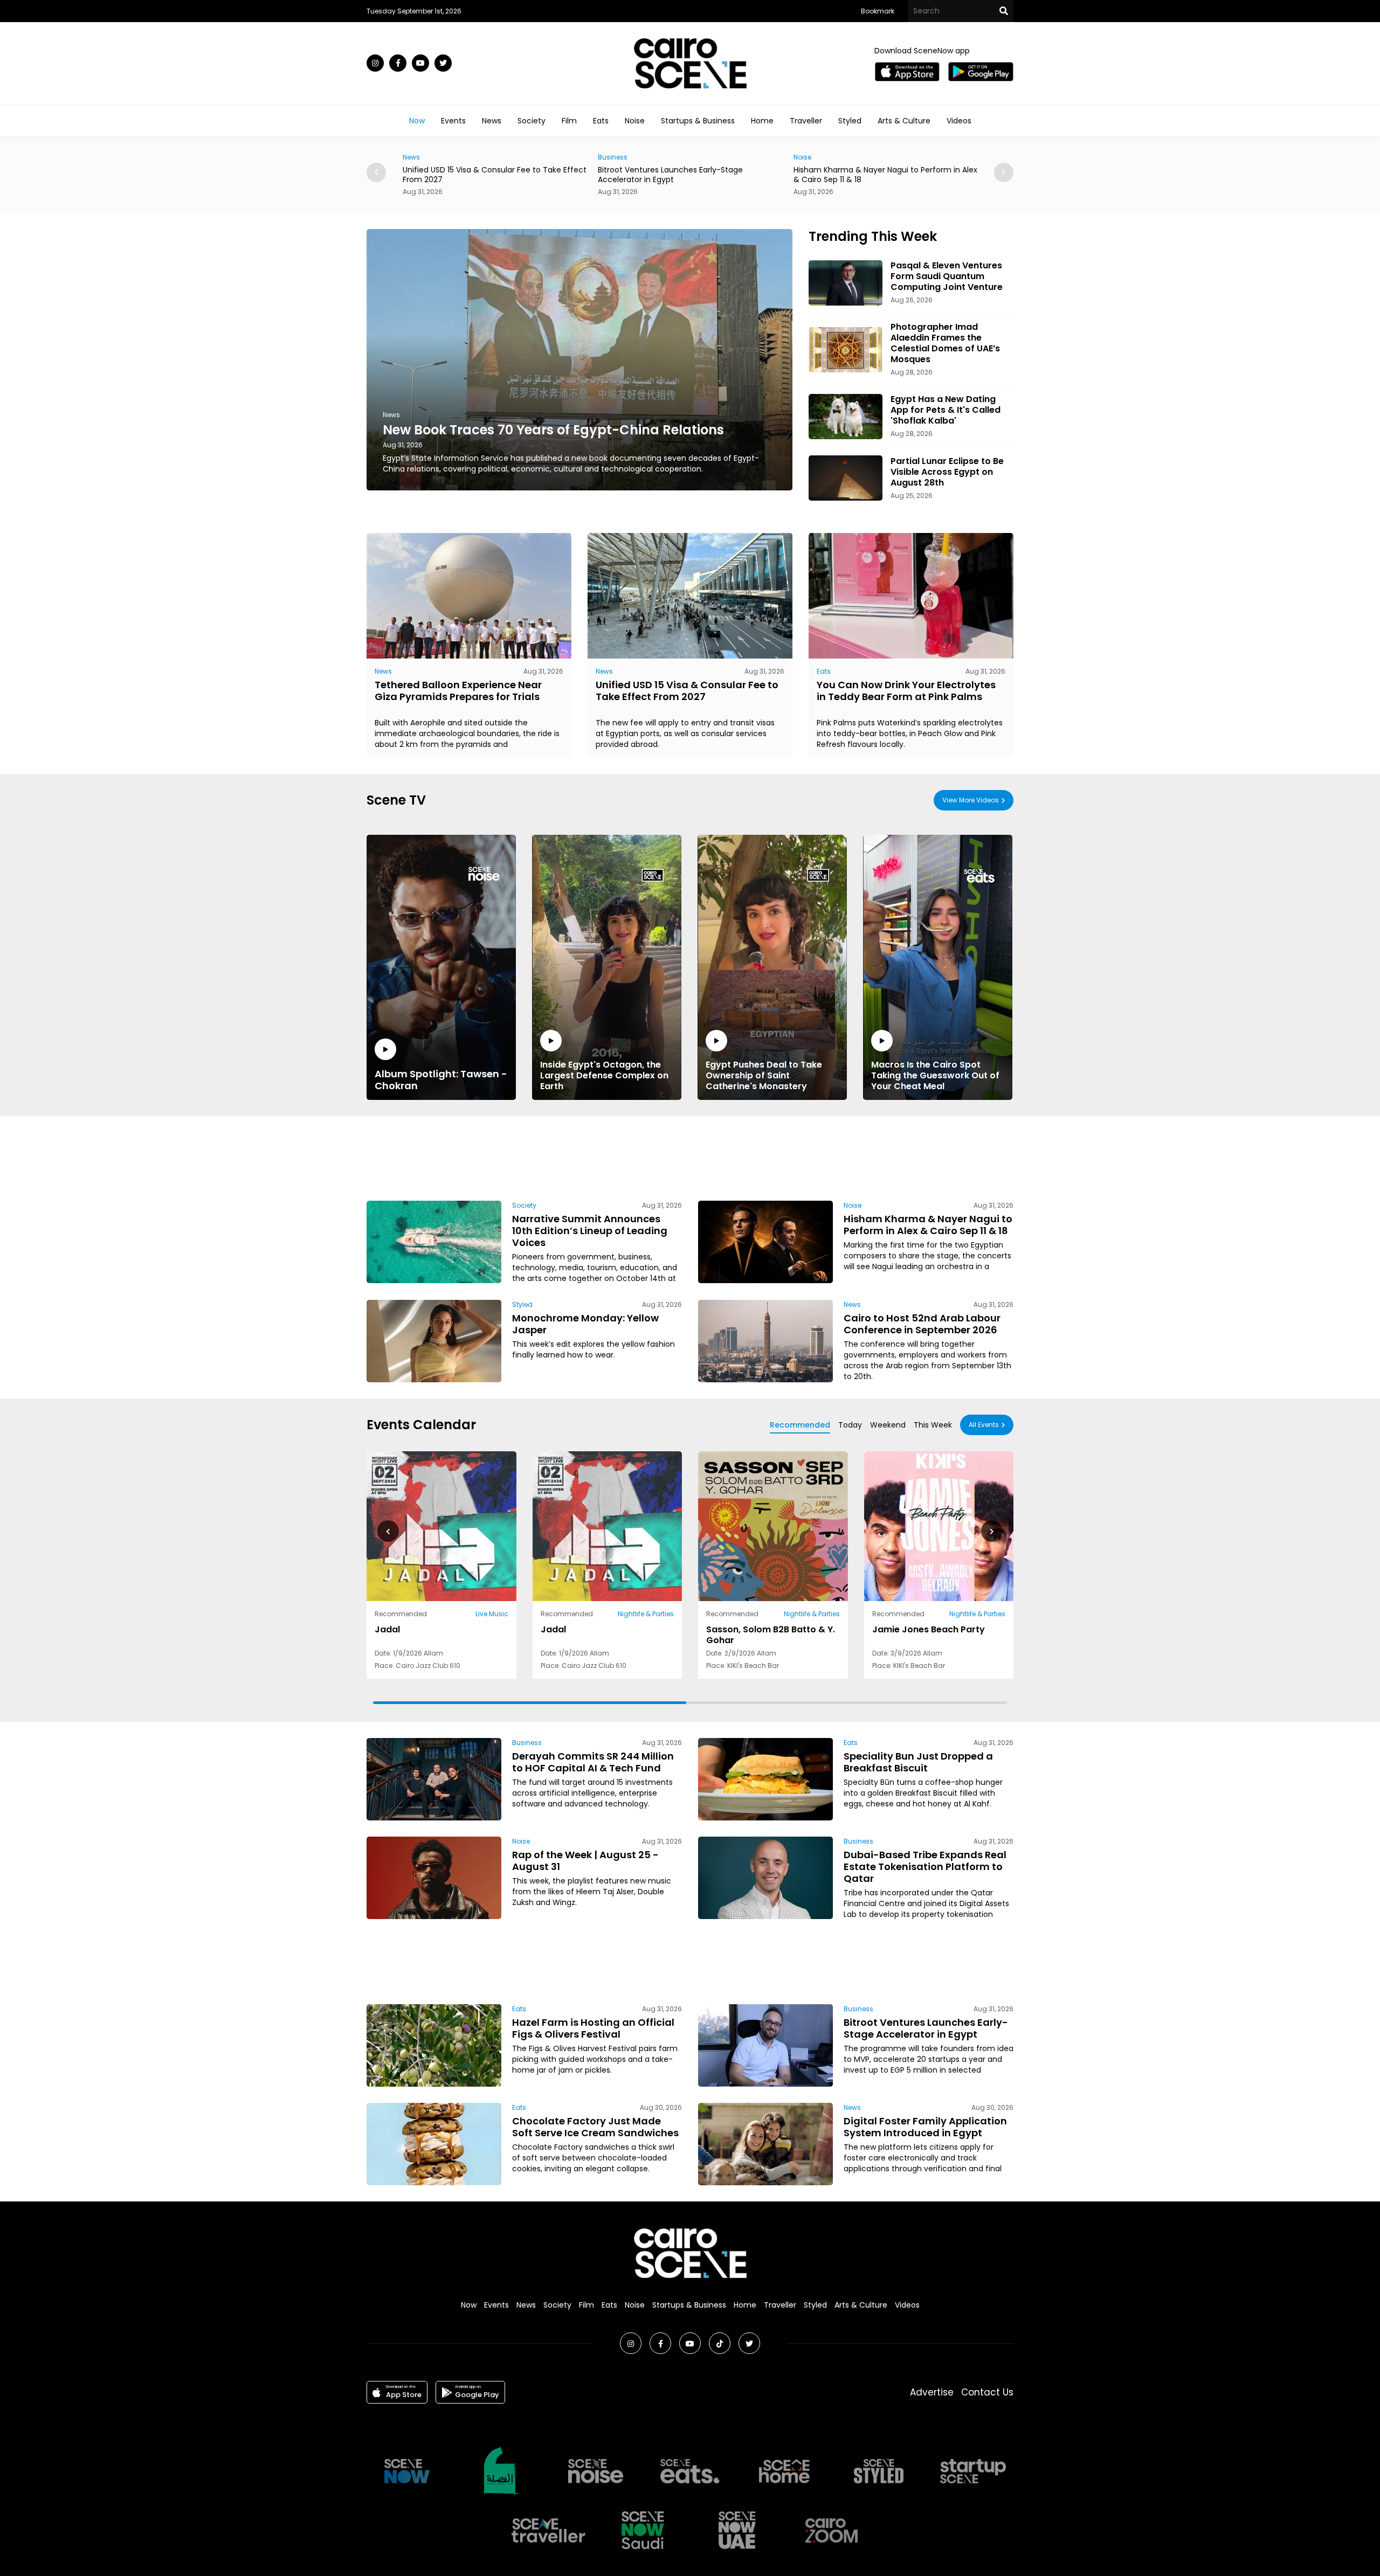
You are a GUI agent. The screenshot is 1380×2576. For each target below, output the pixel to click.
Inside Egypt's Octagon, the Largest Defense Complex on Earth (604, 1075)
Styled (850, 121)
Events (453, 121)
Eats (601, 121)
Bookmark (878, 11)
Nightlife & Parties (646, 1614)
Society (532, 121)
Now (417, 121)
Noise (635, 121)
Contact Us (987, 2392)
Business (417, 157)
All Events (984, 1425)
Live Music (492, 1614)
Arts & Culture (904, 121)
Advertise (932, 2392)
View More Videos (971, 800)
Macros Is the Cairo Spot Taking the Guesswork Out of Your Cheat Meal (935, 1075)
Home (762, 121)
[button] (1004, 172)
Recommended (800, 1425)
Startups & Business (698, 121)
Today (850, 1425)
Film (569, 121)
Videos (959, 121)
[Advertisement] (690, 1157)
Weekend (888, 1425)
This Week (933, 1425)
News (492, 121)
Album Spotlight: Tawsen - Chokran (441, 1079)
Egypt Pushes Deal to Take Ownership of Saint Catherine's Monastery (764, 1075)
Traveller (806, 121)
